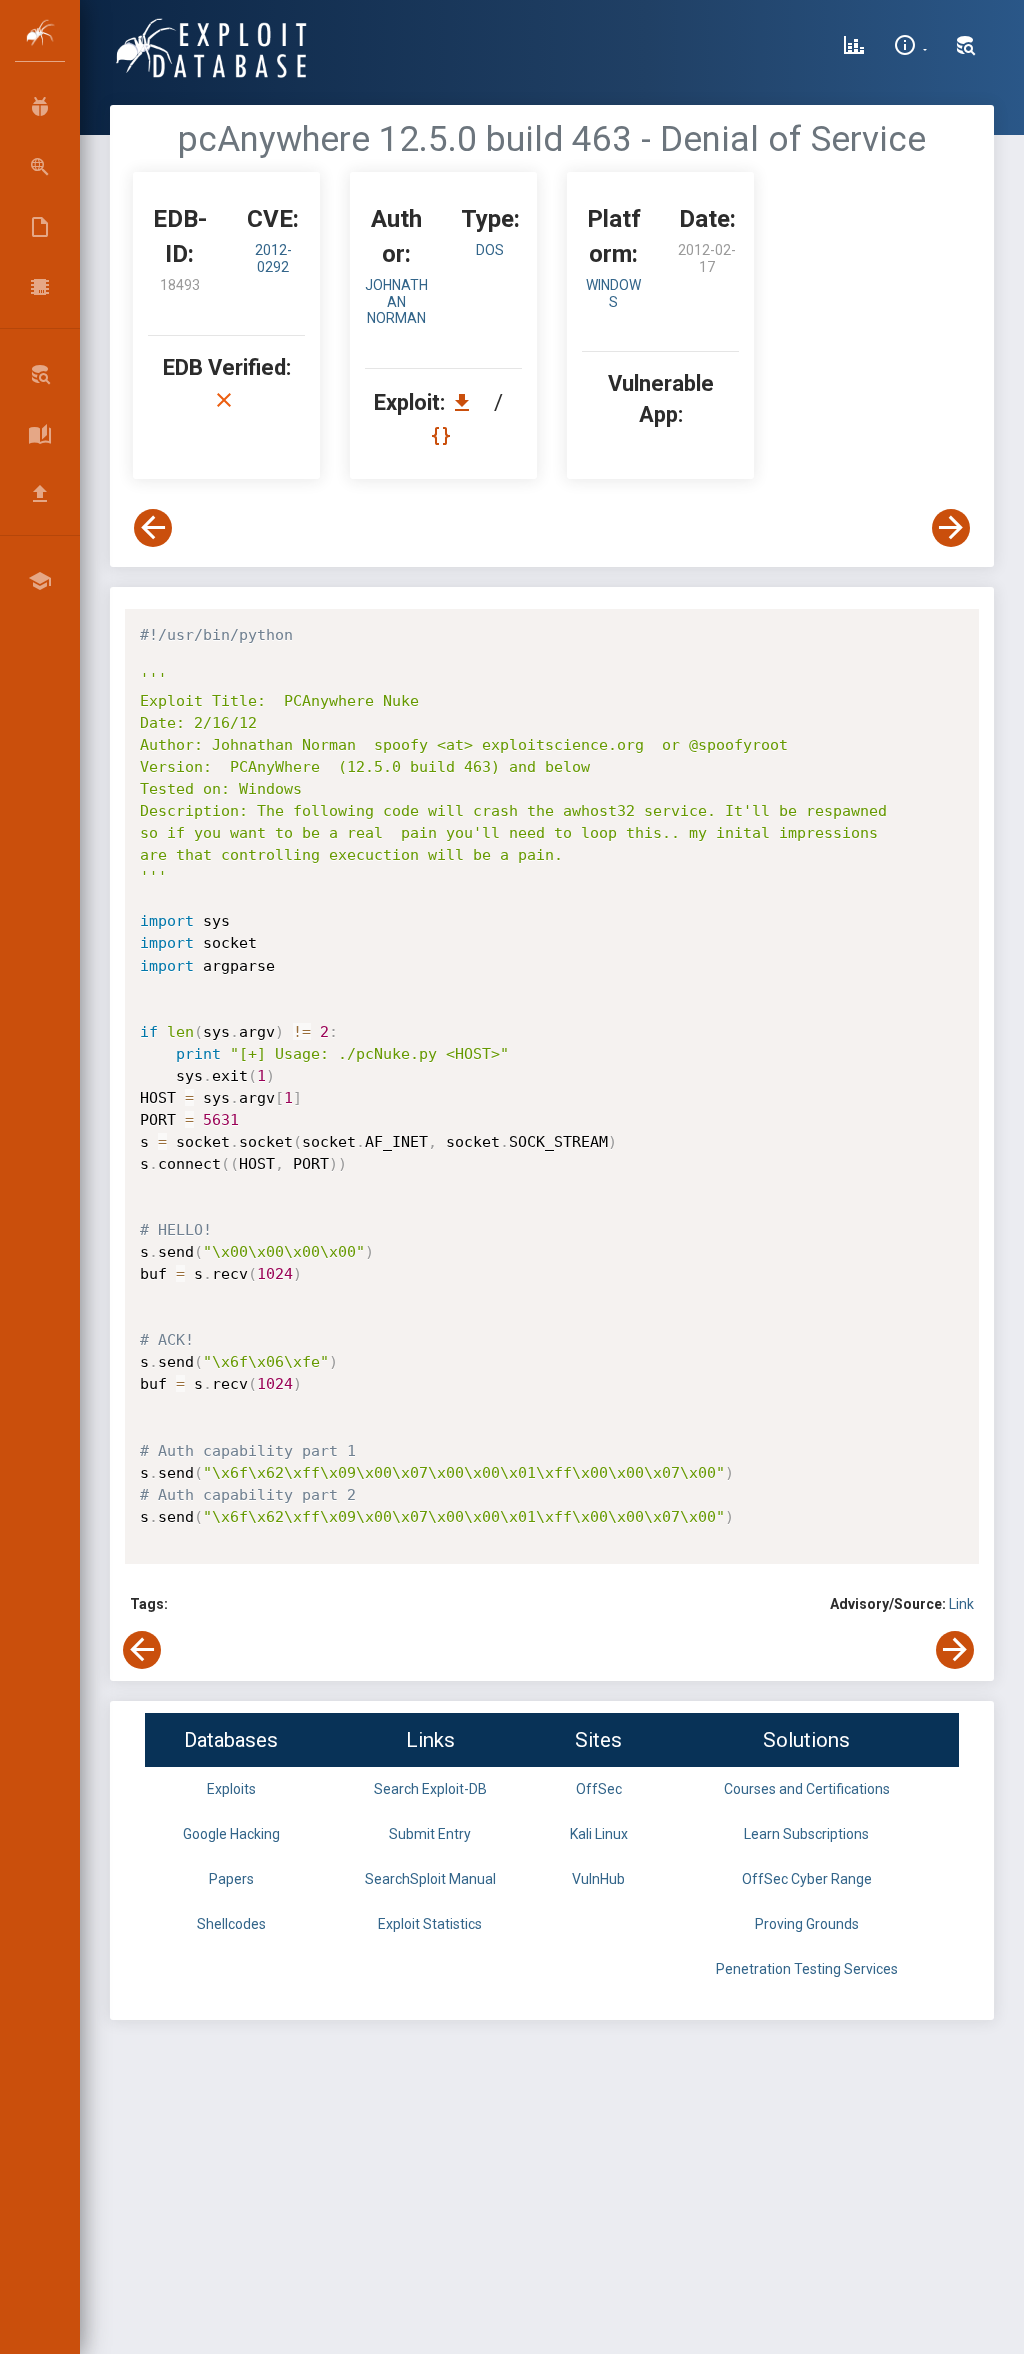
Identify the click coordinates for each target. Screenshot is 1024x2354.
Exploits (231, 1789)
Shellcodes (231, 1924)
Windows (613, 293)
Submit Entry (430, 1834)
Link (961, 1604)
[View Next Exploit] (951, 528)
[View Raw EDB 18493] (443, 435)
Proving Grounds (807, 1924)
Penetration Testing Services (807, 1969)
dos (490, 250)
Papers (231, 1879)
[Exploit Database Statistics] (854, 48)
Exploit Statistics (430, 1924)
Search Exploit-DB (430, 1789)
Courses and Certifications (807, 1789)
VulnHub (598, 1879)
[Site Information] (910, 48)
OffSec (599, 1789)
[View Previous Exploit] (153, 528)
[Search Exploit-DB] (966, 48)
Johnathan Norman (396, 302)
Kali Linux (599, 1834)
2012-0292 (273, 258)
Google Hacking (231, 1834)
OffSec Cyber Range (807, 1879)
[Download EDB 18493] (467, 402)
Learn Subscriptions (806, 1834)
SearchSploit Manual (430, 1879)
